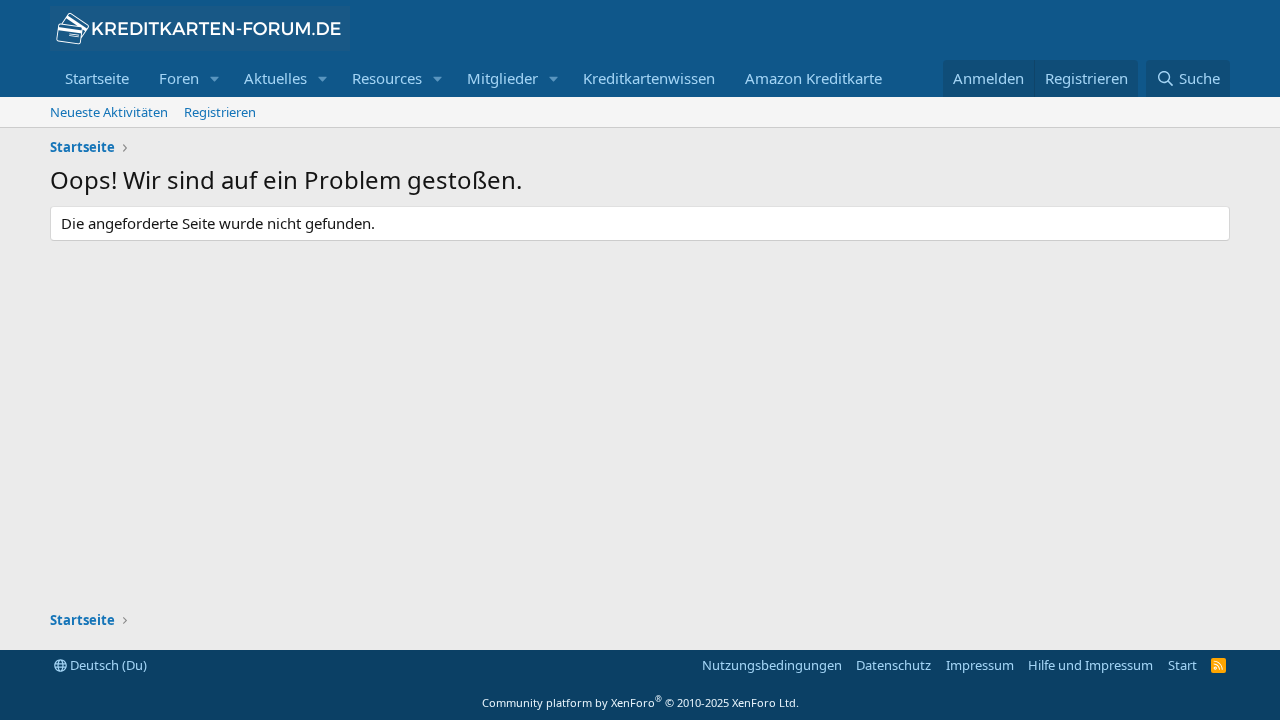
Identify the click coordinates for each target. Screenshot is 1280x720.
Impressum (980, 665)
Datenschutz (893, 665)
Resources (387, 78)
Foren (179, 78)
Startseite (97, 78)
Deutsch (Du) (107, 665)
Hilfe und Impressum (1090, 665)
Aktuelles (275, 78)
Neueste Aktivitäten (109, 112)
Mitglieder (502, 78)
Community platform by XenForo (640, 702)
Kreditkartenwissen (649, 78)
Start (1182, 665)
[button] (215, 78)
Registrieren (220, 112)
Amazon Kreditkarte (813, 78)
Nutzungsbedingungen (772, 665)
